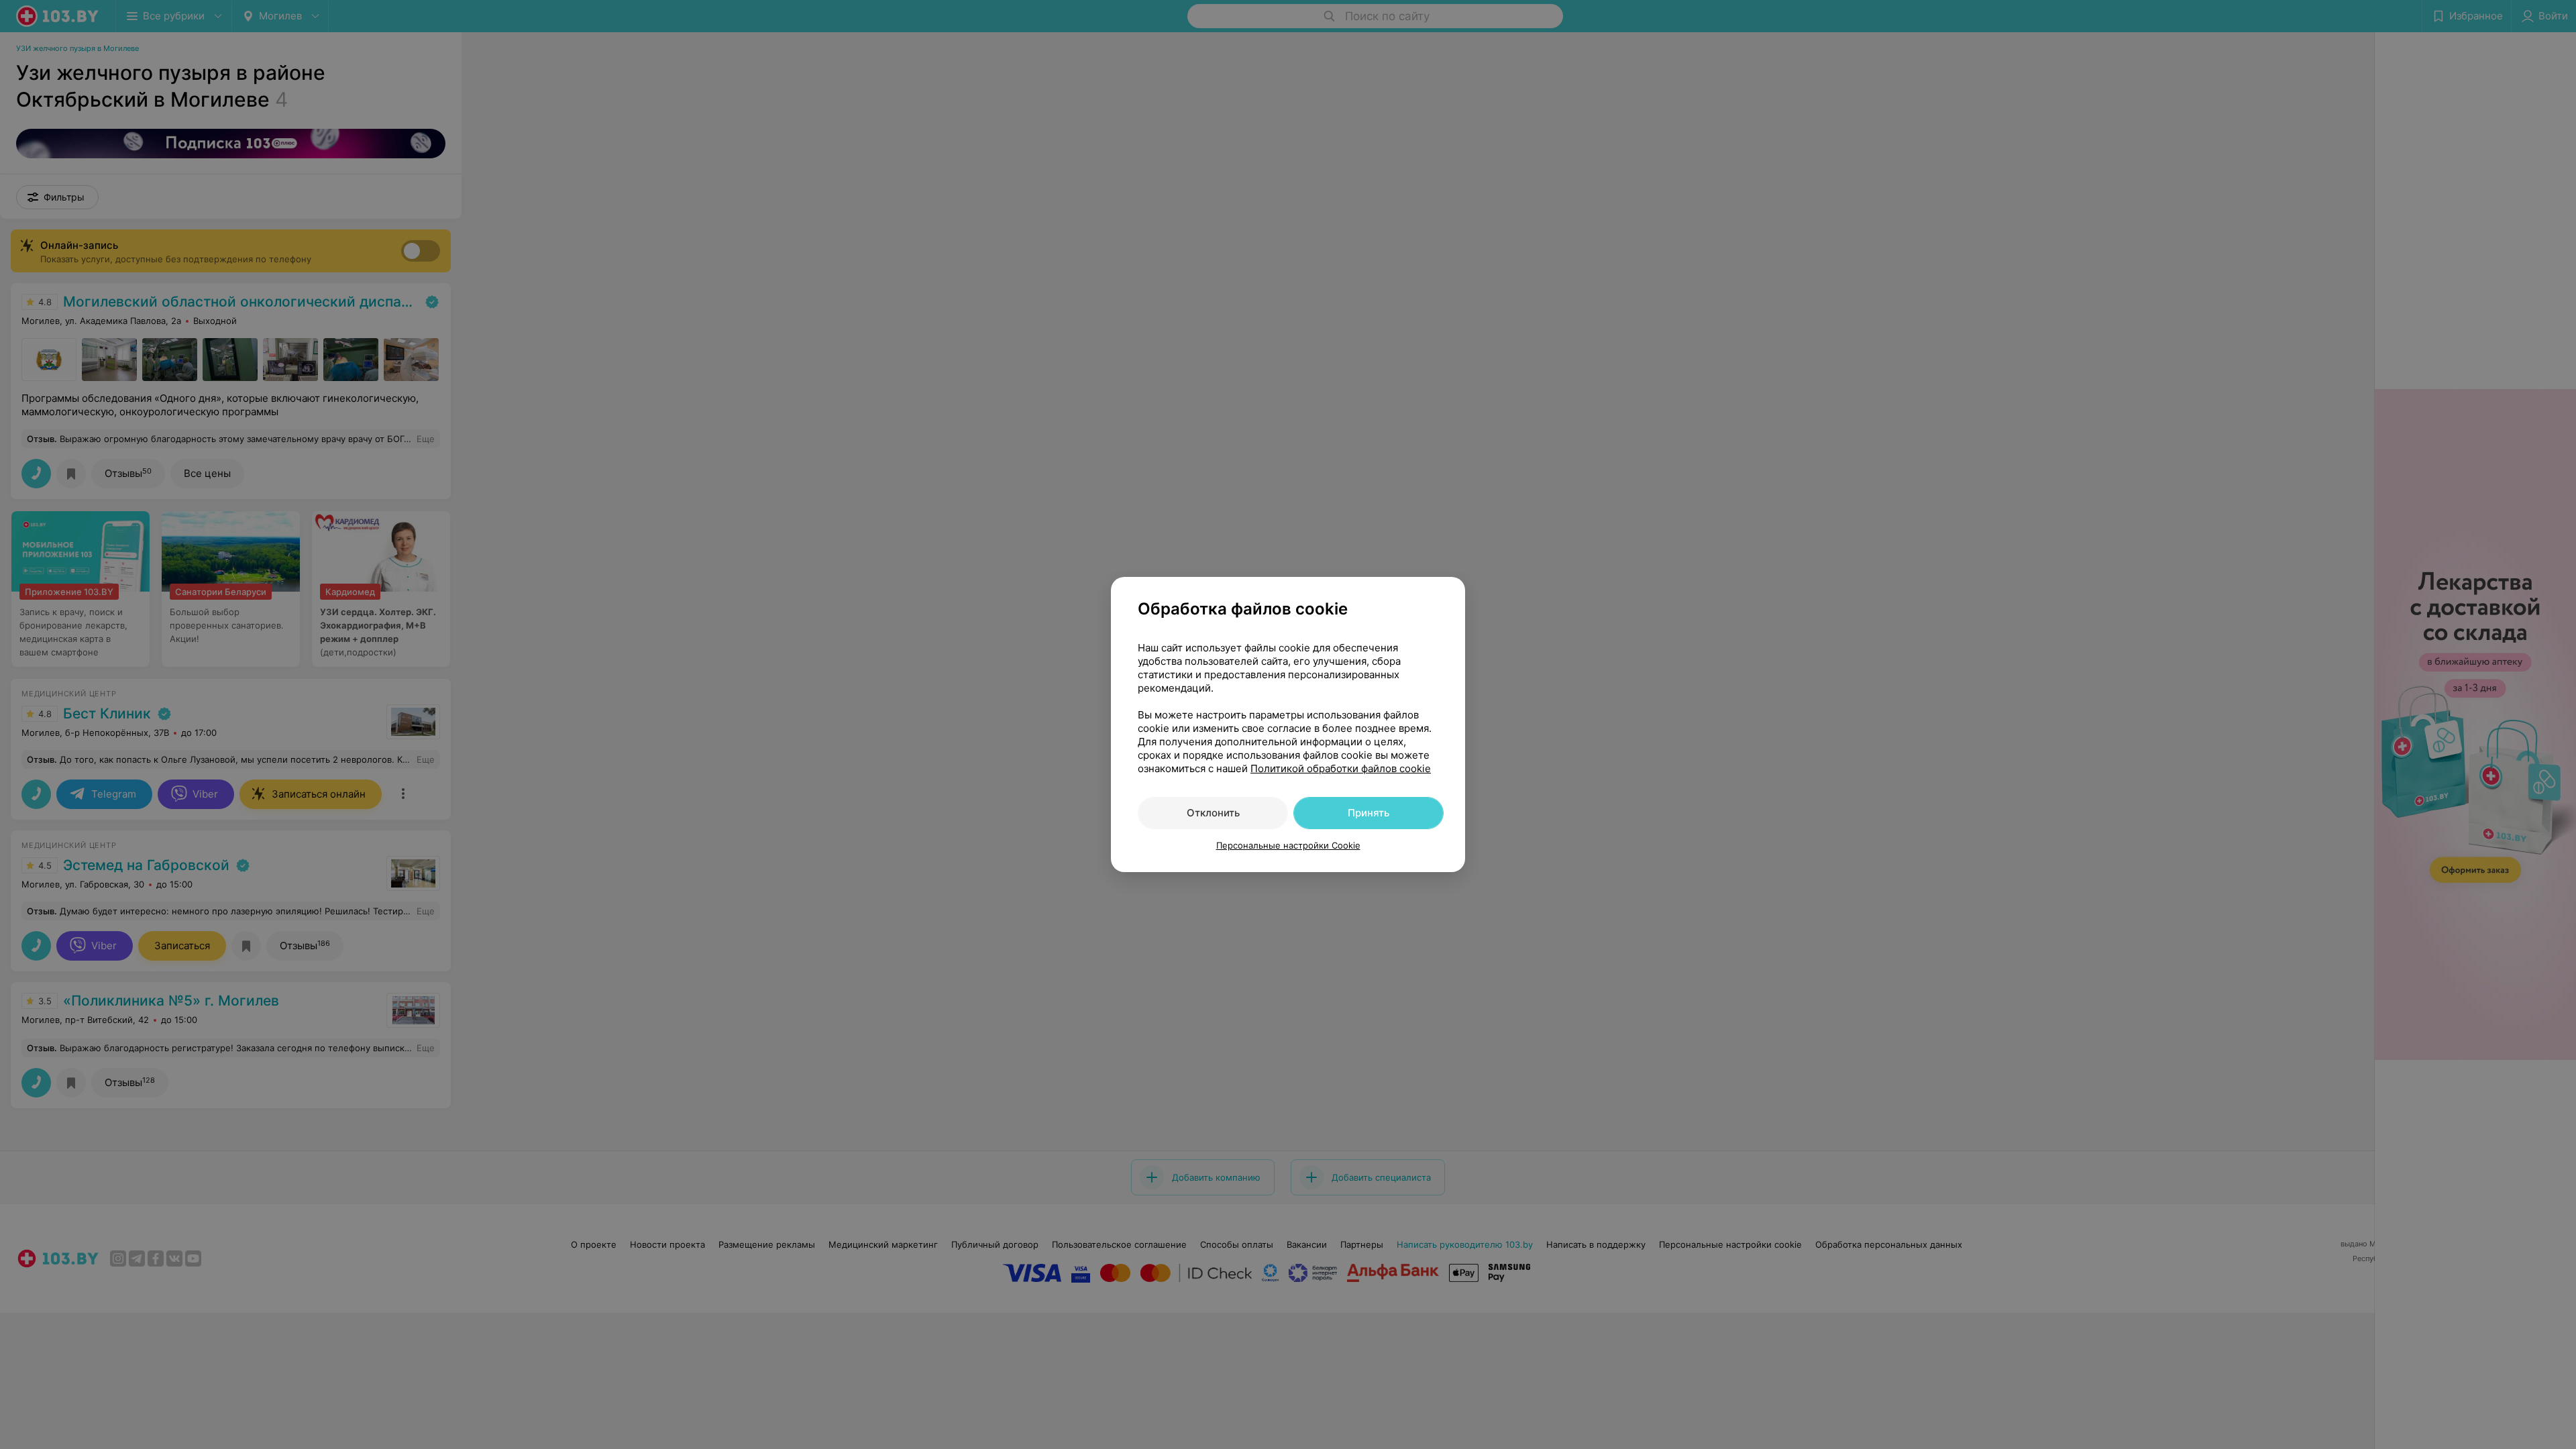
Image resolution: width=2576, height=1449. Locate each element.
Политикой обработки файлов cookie (1341, 768)
